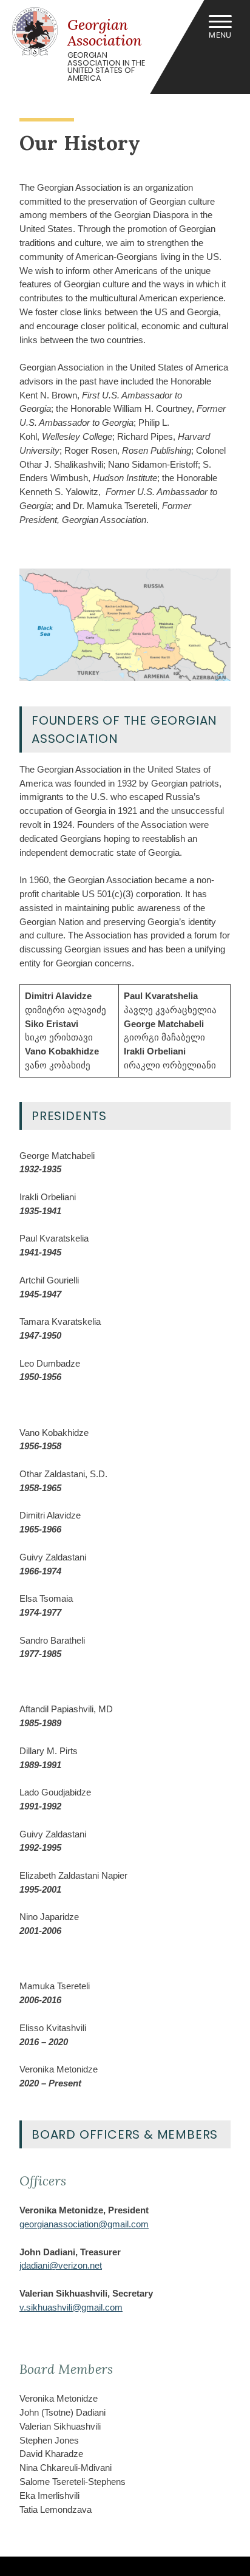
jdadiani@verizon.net (61, 2265)
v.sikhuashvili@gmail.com (71, 2307)
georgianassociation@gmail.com (84, 2224)
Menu (220, 35)
